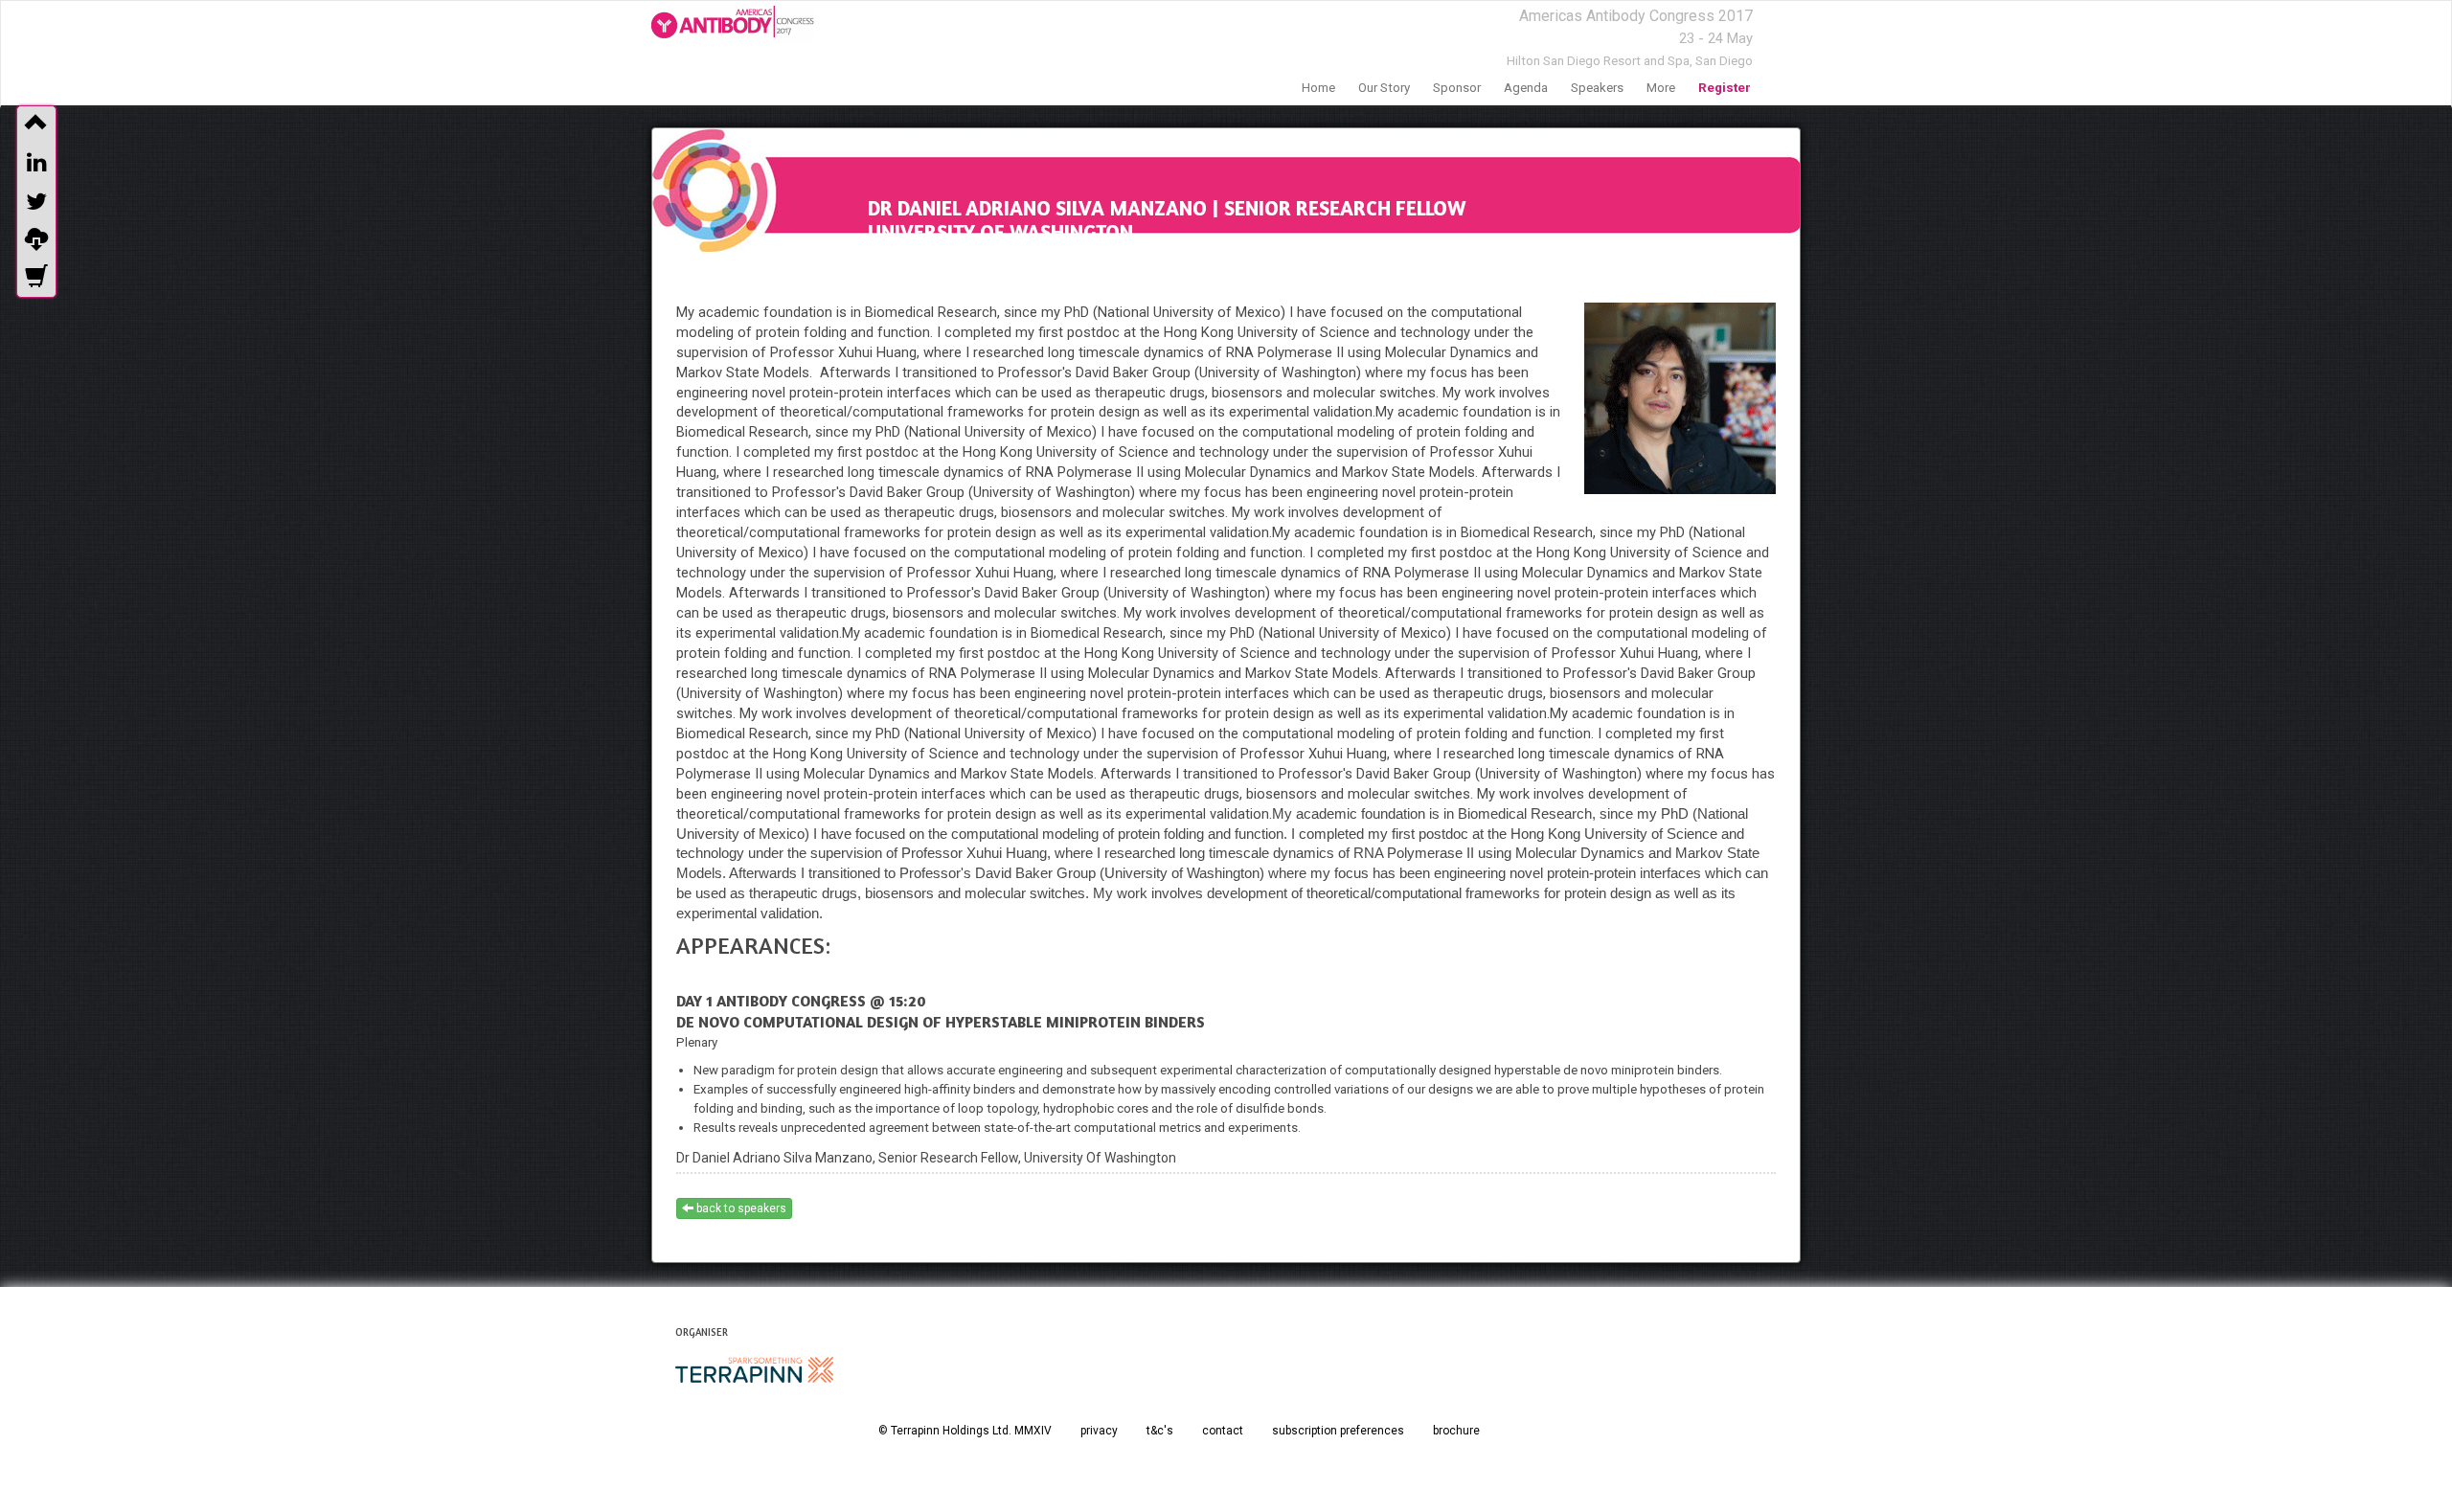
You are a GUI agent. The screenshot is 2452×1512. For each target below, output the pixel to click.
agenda (1526, 88)
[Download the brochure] (36, 240)
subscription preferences (1338, 1431)
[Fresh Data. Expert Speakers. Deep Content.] (733, 24)
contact (1223, 1431)
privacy (1099, 1431)
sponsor (1457, 88)
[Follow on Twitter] (36, 202)
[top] (36, 124)
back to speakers (740, 1208)
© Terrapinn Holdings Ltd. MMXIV (965, 1431)
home (1318, 88)
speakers (1597, 88)
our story (1384, 88)
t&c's (1160, 1431)
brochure (1456, 1431)
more (1661, 88)
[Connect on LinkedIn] (36, 163)
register (1725, 88)
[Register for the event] (36, 279)
